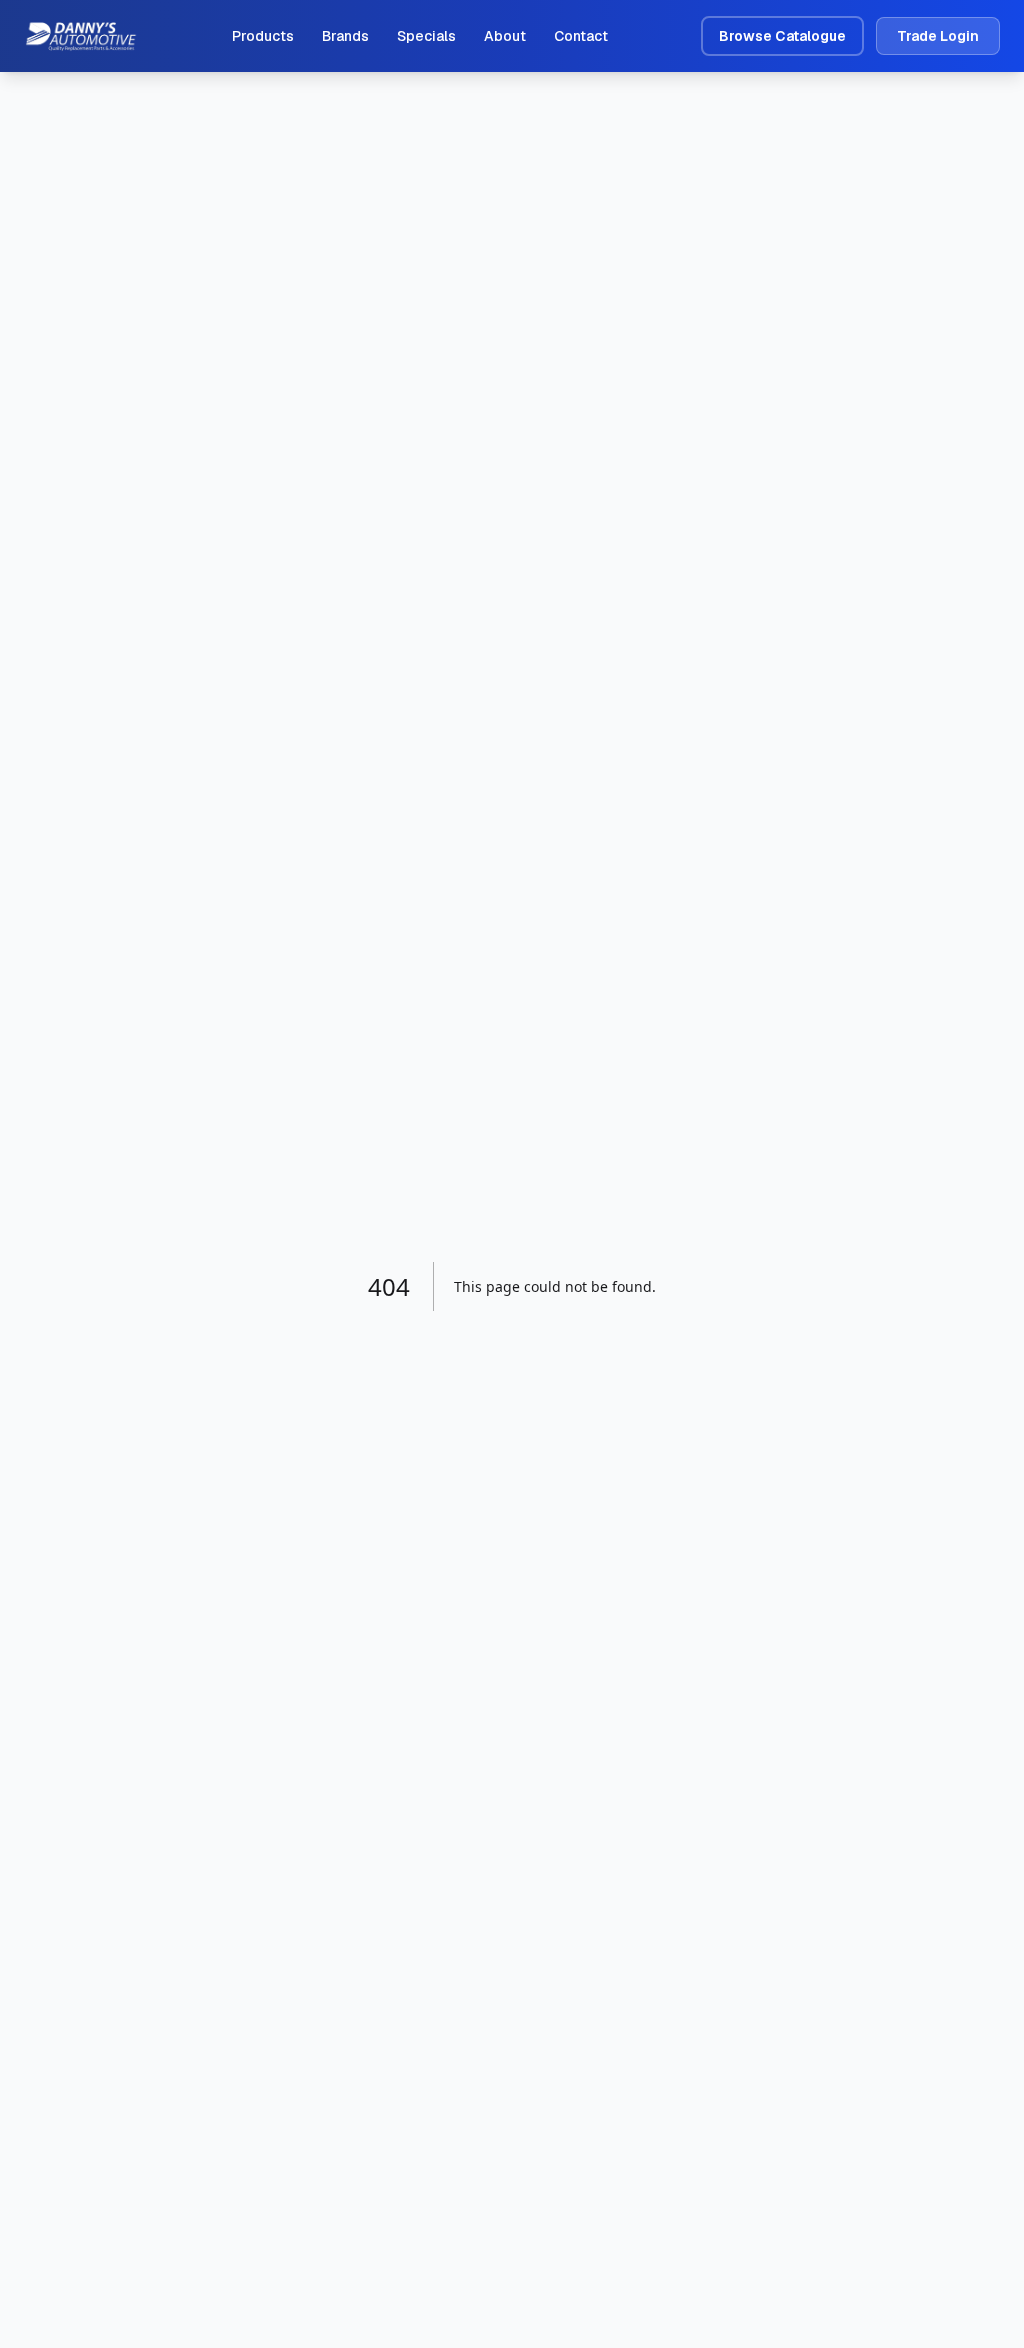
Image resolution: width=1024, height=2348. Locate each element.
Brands (345, 36)
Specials (426, 36)
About (505, 36)
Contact (581, 36)
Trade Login (938, 36)
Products (263, 36)
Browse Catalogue (782, 36)
